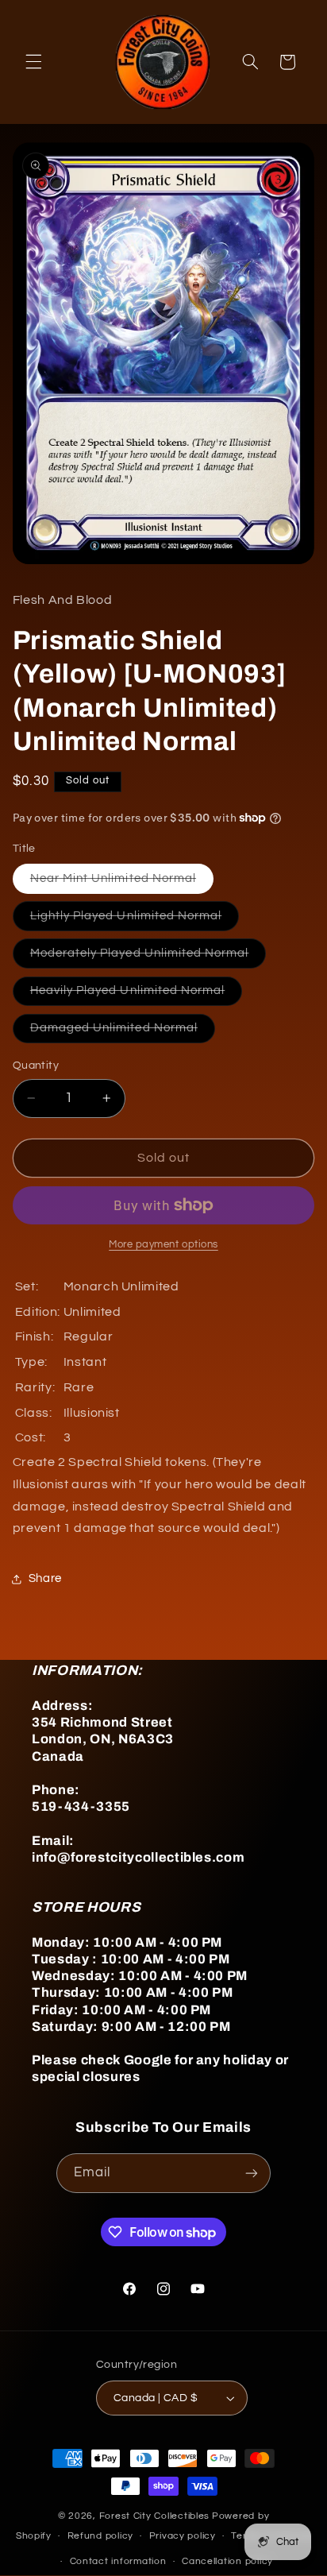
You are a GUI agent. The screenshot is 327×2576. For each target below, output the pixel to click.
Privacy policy (183, 2536)
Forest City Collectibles (155, 2516)
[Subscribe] (252, 2173)
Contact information (118, 2561)
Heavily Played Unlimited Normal (137, 995)
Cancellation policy (227, 2561)
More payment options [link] (163, 1245)
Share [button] (45, 1578)
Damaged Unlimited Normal (123, 1032)
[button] (33, 62)
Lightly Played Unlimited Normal (135, 920)
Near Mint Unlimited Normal (122, 883)
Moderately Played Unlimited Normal (148, 957)
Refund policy (101, 2536)
